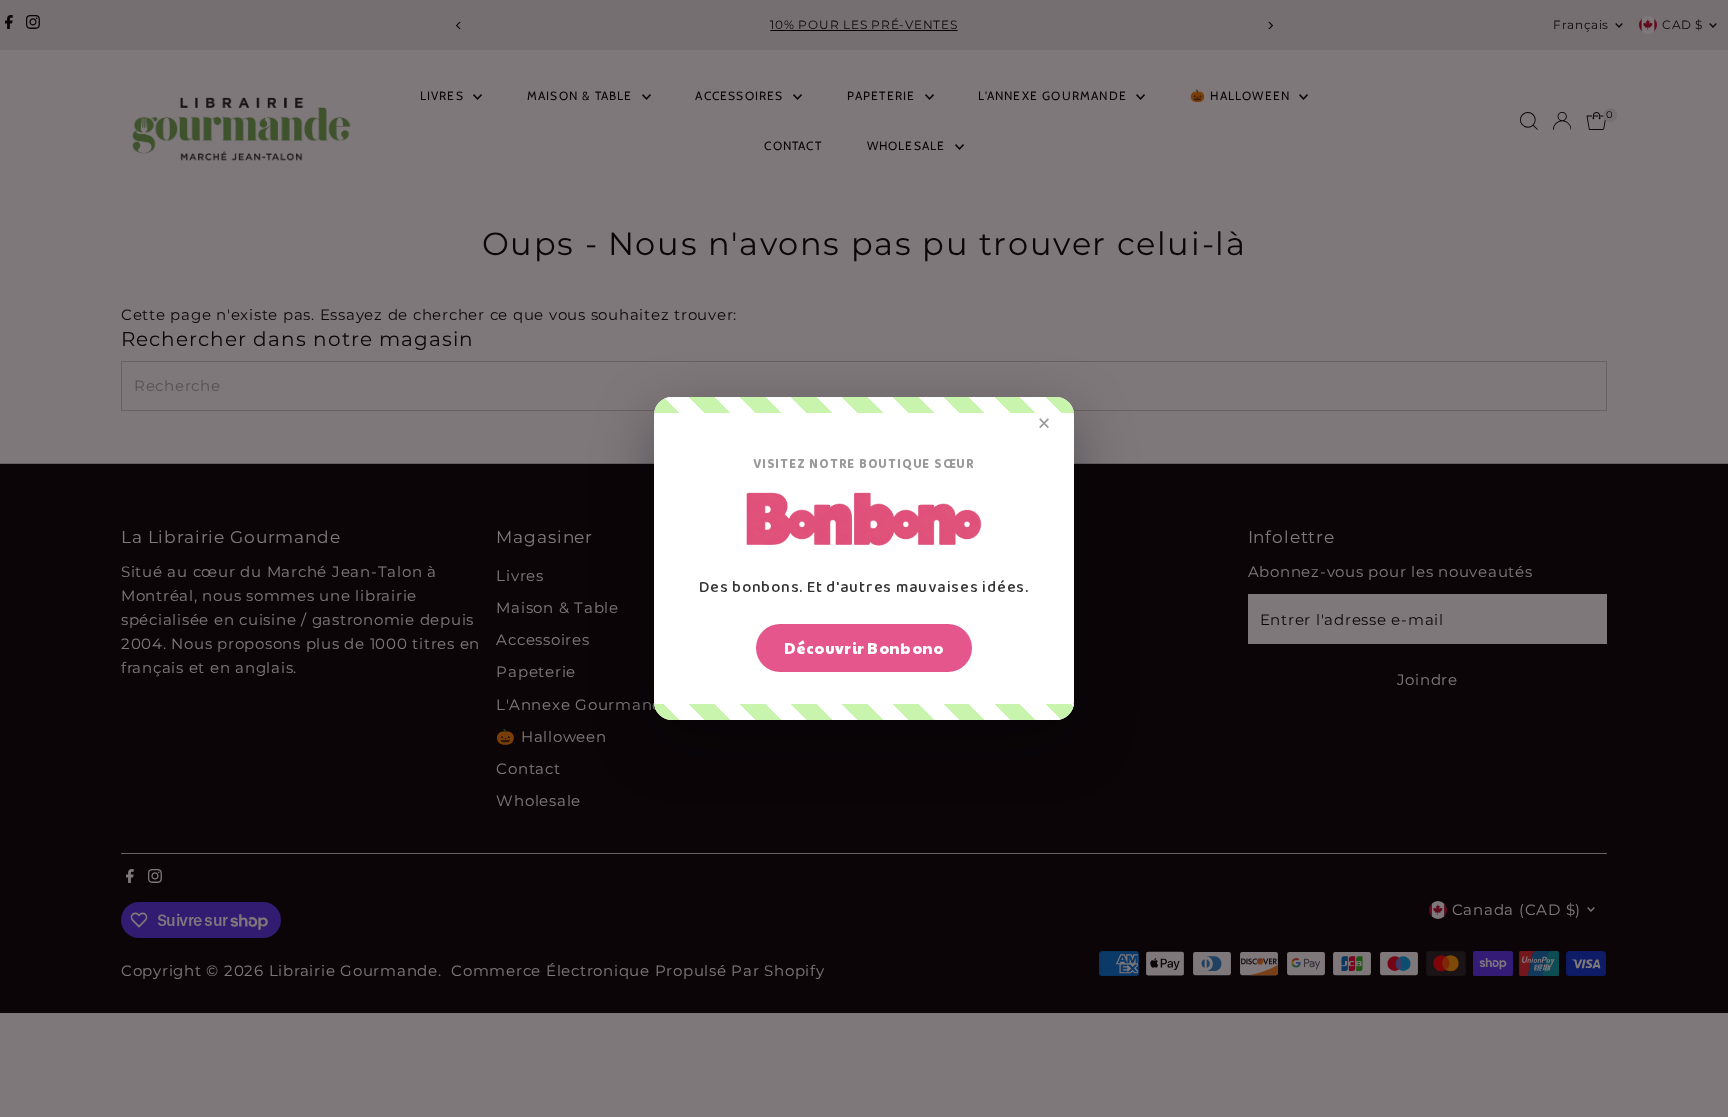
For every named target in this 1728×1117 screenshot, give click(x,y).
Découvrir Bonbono (863, 647)
